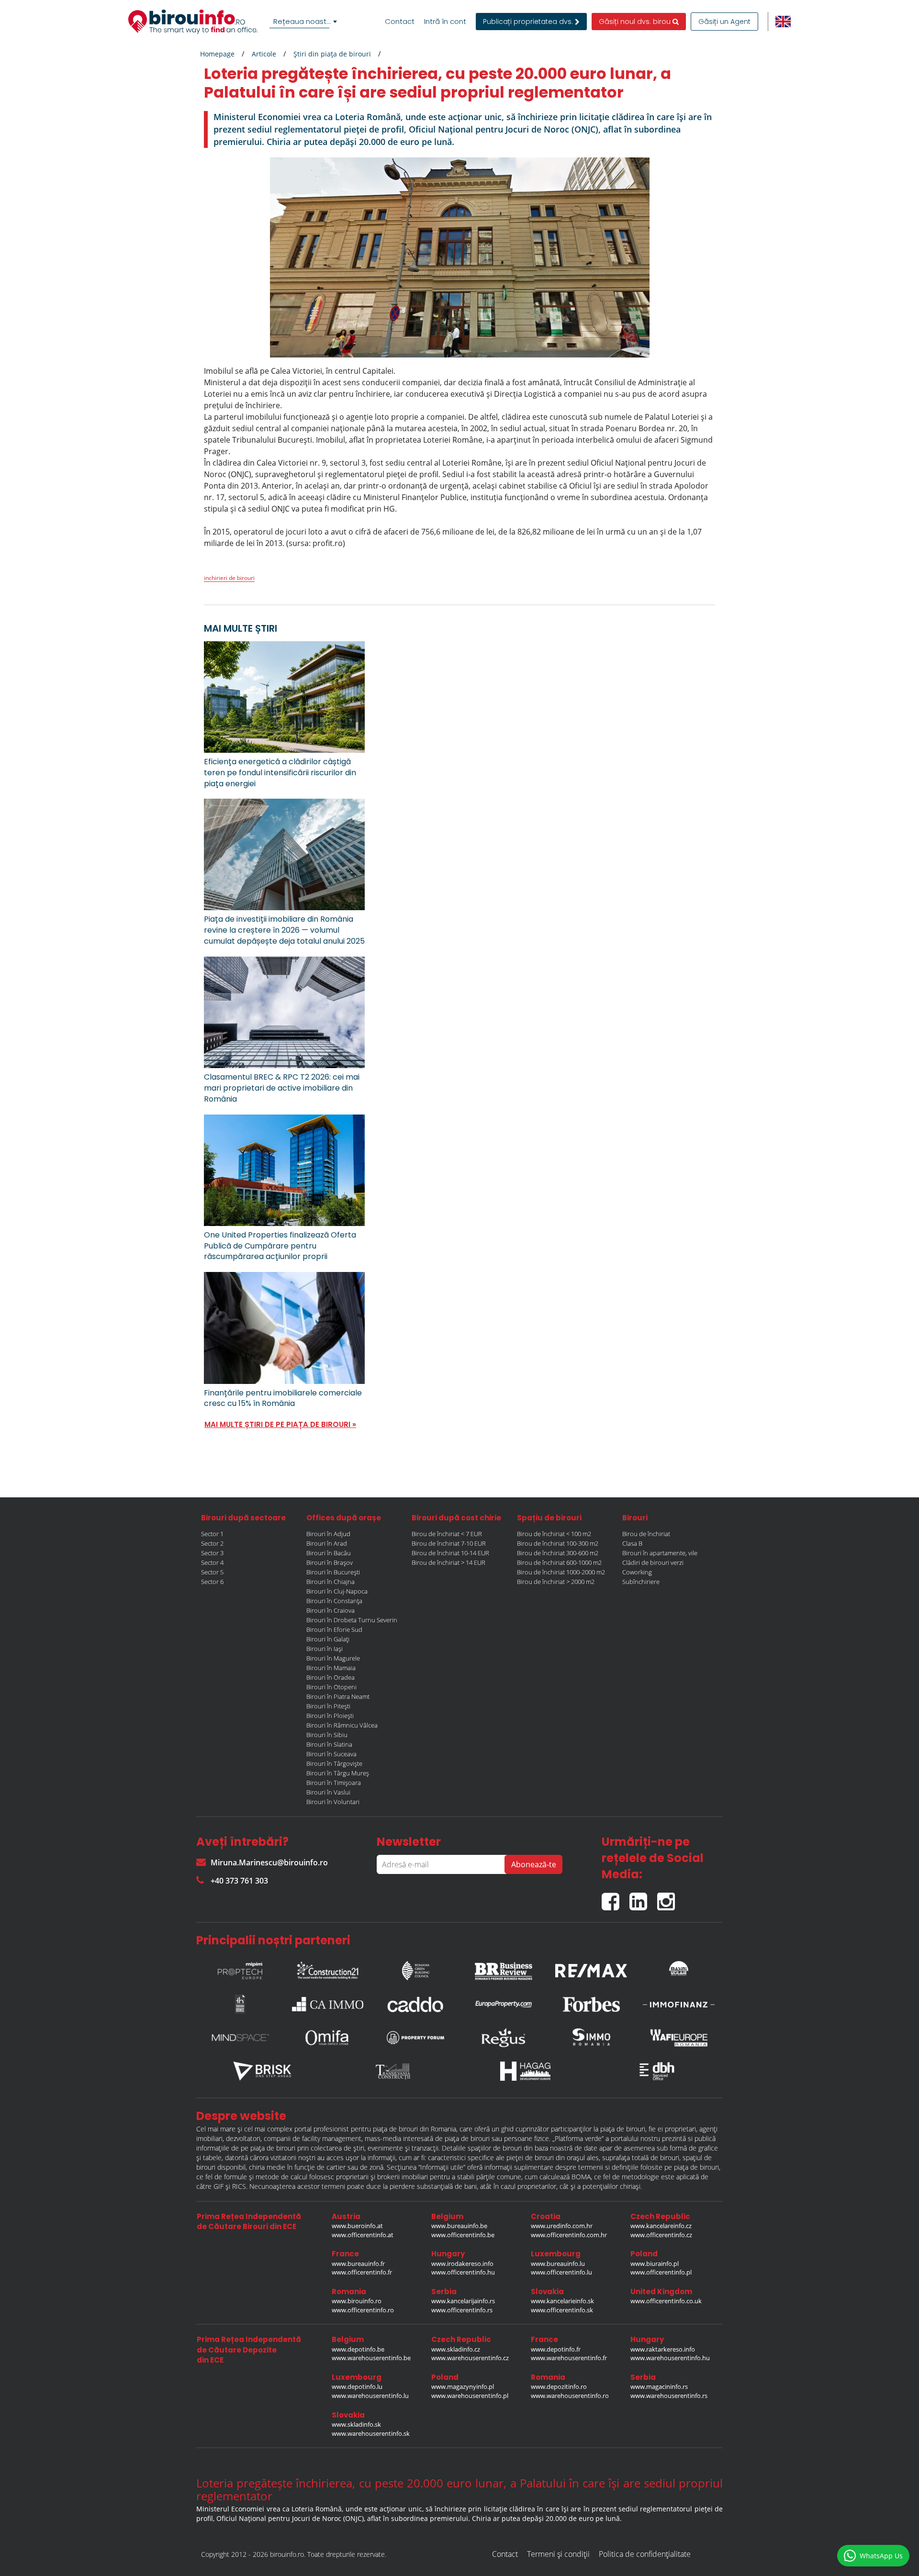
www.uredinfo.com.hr (562, 2226)
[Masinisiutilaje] (679, 1968)
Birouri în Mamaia (331, 1668)
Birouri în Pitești (328, 1706)
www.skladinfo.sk (356, 2424)
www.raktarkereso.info (663, 2349)
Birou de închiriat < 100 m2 (554, 1534)
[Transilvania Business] (240, 2004)
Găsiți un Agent (724, 22)
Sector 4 (212, 1562)
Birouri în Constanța (334, 1601)
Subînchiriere (641, 1582)
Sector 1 (212, 1534)
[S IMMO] (591, 2038)
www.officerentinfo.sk (562, 2310)
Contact (400, 22)
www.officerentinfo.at (363, 2235)
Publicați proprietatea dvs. (529, 22)
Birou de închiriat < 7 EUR (447, 1534)
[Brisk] (262, 2071)
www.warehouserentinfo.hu (670, 2358)
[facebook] (616, 1898)
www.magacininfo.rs (659, 2386)
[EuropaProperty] (504, 2004)
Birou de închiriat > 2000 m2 (556, 1582)
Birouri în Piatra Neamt (338, 1696)
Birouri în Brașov (330, 1562)
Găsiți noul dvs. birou (636, 22)
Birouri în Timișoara (334, 1783)
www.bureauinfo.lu (558, 2264)
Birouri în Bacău (329, 1553)
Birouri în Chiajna (331, 1582)
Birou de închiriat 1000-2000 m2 (561, 1572)
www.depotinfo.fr (556, 2349)
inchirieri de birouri (229, 578)
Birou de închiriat (646, 1534)
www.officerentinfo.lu (561, 2272)
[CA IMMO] (328, 2004)
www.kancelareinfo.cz (661, 2226)
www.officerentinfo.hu (463, 2272)
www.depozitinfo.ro (559, 2386)
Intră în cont (445, 22)
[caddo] (415, 2004)
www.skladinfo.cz (456, 2349)
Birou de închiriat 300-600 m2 (558, 1553)
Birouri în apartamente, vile (660, 1553)
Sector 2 (212, 1543)
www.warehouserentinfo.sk (371, 2433)
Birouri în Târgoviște (334, 1763)
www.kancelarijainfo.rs (463, 2301)
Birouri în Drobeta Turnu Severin (352, 1620)
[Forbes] (591, 2004)
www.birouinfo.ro (357, 2301)
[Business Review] (504, 1968)
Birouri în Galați (328, 1639)
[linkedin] (643, 1898)
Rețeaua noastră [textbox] (303, 21)
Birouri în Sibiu (327, 1735)
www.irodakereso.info (462, 2264)
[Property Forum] (415, 2038)
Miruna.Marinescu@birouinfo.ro (269, 1862)
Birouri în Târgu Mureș (338, 1773)
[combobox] (305, 22)
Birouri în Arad (327, 1543)
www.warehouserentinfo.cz (470, 2358)
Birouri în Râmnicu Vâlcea (342, 1725)
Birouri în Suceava (331, 1754)
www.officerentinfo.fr (362, 2272)
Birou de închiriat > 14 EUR (448, 1562)
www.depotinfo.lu (357, 2386)
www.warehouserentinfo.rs (669, 2396)
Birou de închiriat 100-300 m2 (558, 1543)
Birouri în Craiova (331, 1610)
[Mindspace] (240, 2038)
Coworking (637, 1572)
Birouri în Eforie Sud (334, 1629)
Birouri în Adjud (328, 1534)
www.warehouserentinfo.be (371, 2358)
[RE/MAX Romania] (591, 1968)
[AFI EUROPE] (679, 2038)
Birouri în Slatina (329, 1744)
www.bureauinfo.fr (358, 2264)
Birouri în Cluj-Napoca (337, 1591)
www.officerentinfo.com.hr (569, 2235)
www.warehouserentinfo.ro (570, 2396)
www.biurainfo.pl (655, 2264)
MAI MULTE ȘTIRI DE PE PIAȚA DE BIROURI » (280, 1424)
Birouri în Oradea (331, 1677)
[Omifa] (328, 2038)
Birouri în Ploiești (330, 1716)
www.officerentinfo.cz (661, 2235)
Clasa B (632, 1543)
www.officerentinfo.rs (462, 2310)
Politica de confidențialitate (645, 2554)
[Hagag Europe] (526, 2071)
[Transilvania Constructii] (394, 2071)
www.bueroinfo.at (357, 2226)
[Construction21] (328, 1968)
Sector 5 (212, 1572)
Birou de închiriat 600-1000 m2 (559, 1562)
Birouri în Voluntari (333, 1802)
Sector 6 (212, 1582)
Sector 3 (212, 1553)
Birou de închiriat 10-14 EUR (450, 1553)
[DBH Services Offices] (657, 2071)
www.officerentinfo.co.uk (666, 2301)
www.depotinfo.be (358, 2349)
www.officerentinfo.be (463, 2235)
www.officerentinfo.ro (363, 2310)
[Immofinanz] (679, 2004)
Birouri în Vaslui (328, 1792)
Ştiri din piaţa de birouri (332, 54)
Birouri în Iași (325, 1649)
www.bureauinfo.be (459, 2226)
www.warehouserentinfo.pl (470, 2396)
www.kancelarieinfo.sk (562, 2301)
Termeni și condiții (558, 2554)
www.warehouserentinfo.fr (569, 2358)
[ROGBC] (415, 1968)
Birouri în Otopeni (331, 1687)
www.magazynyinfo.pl (463, 2386)
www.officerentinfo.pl (661, 2272)
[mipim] (240, 1968)
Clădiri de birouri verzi (653, 1562)
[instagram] (668, 1898)
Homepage (217, 54)
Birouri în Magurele (333, 1658)
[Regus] (504, 2038)
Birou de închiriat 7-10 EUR (449, 1543)
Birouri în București (333, 1572)
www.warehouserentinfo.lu (370, 2396)
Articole (264, 54)
